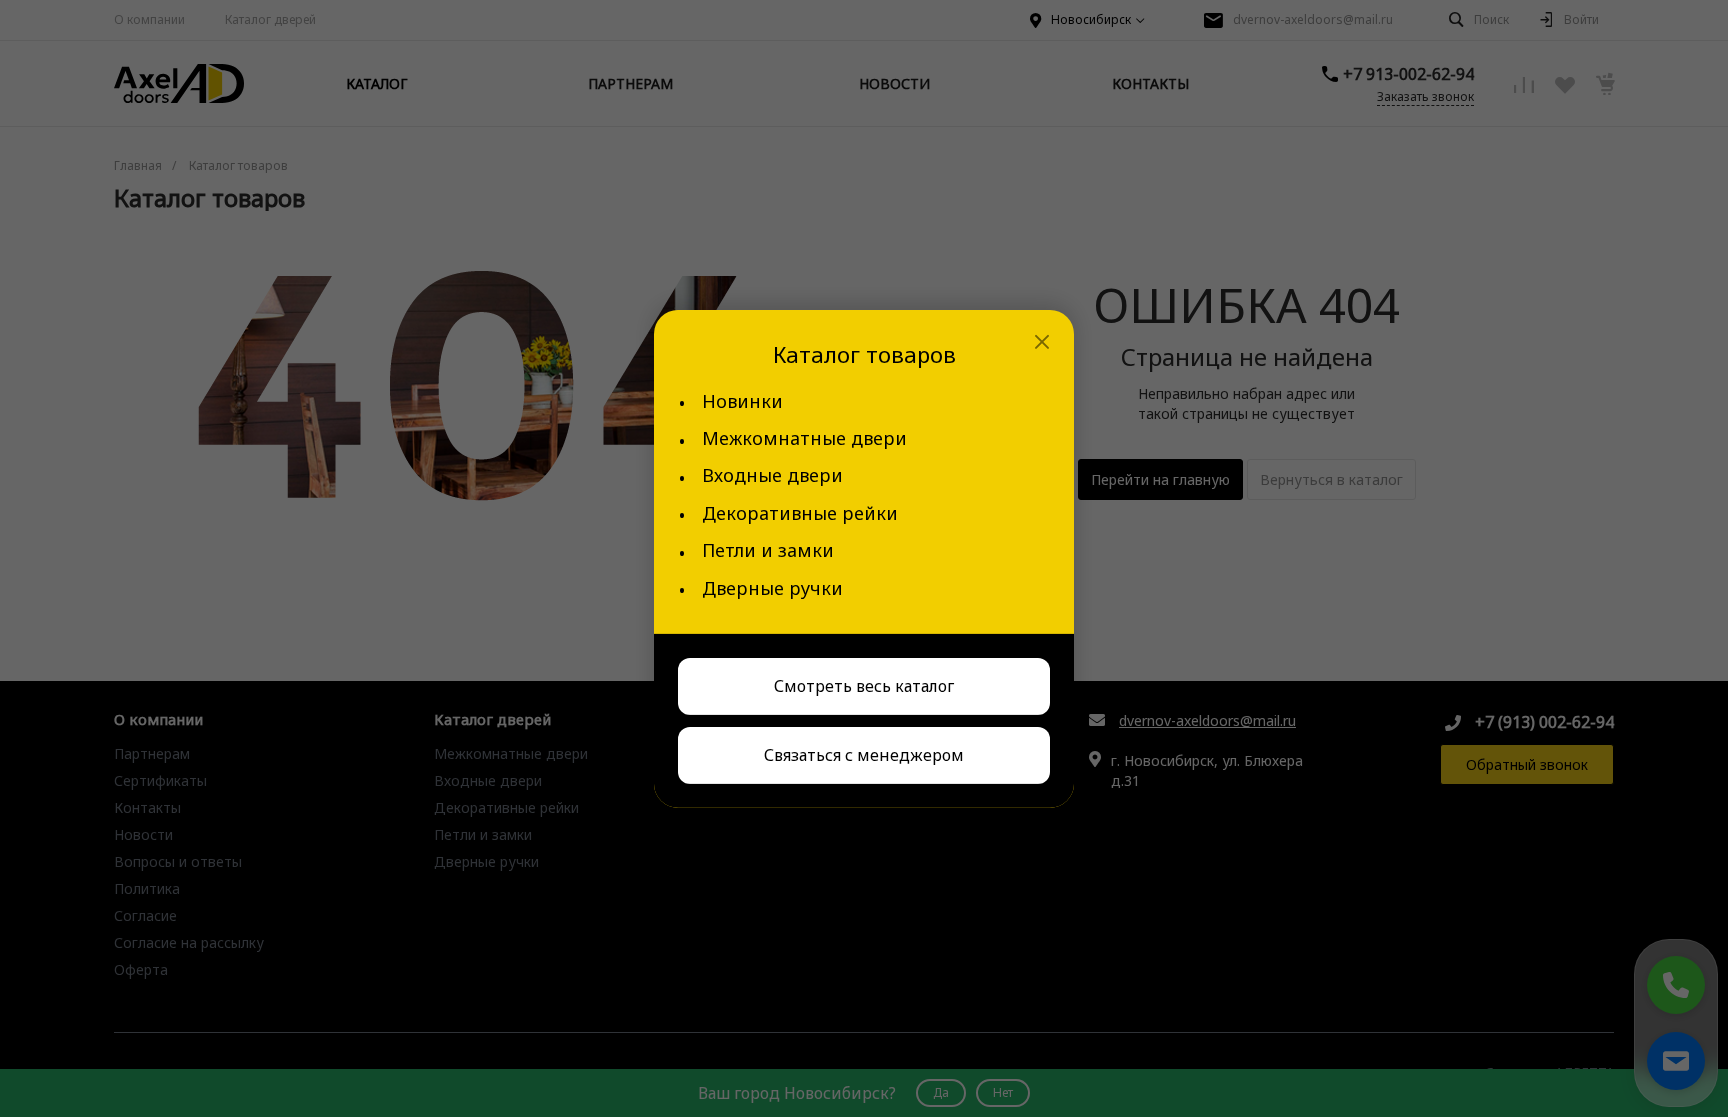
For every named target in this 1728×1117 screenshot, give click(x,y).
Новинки (742, 401)
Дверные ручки (772, 588)
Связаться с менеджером (864, 755)
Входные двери (772, 475)
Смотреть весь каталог (864, 686)
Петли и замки (768, 550)
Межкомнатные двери (804, 438)
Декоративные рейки (800, 513)
